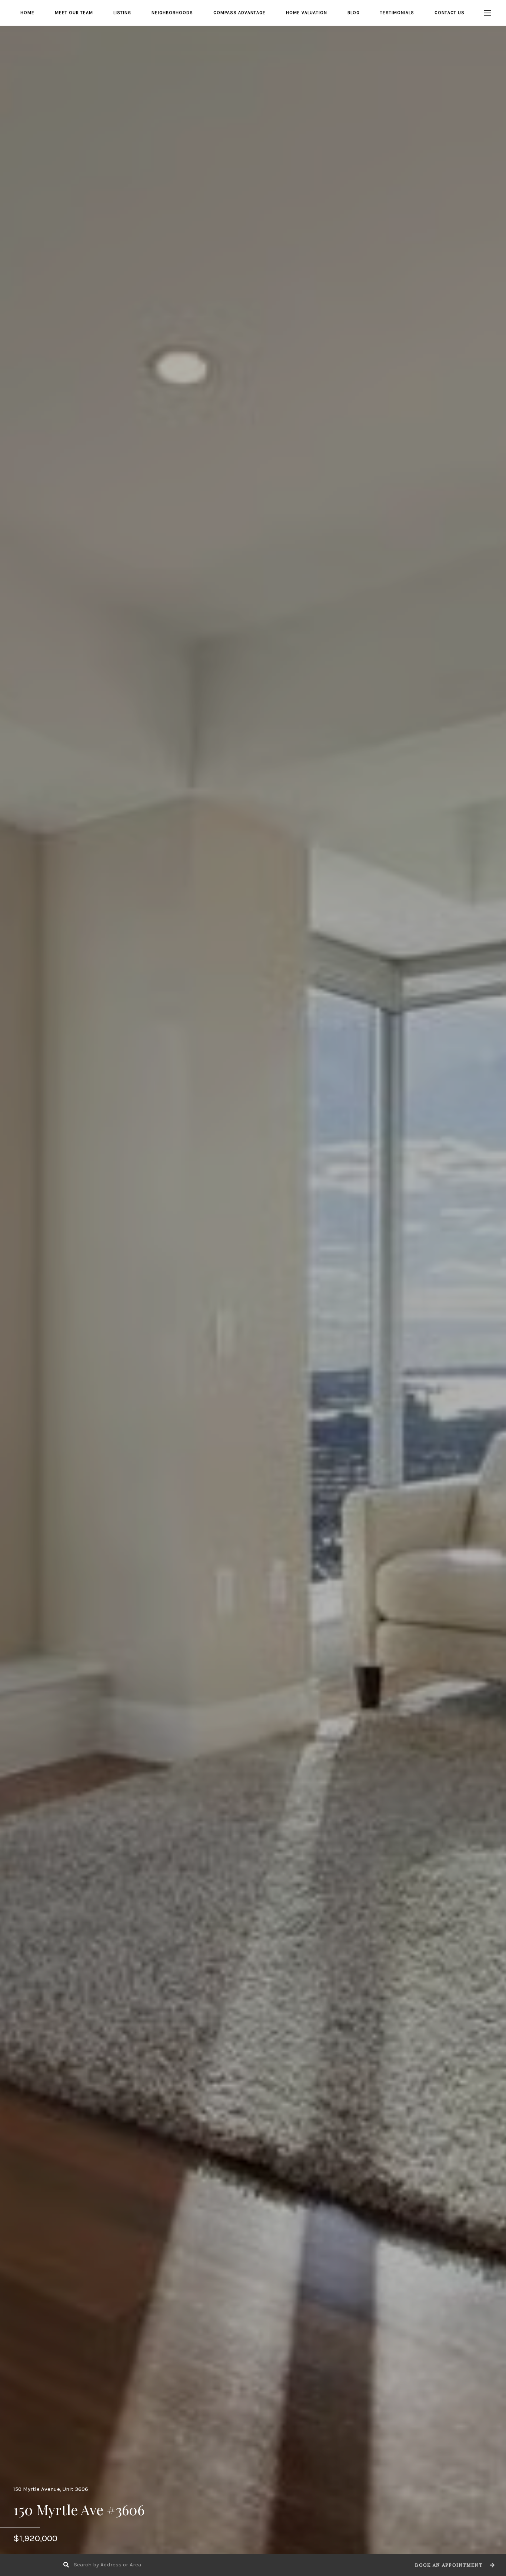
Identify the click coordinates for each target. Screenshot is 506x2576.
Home (27, 13)
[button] (454, 2565)
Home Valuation (307, 13)
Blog (354, 13)
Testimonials (397, 13)
